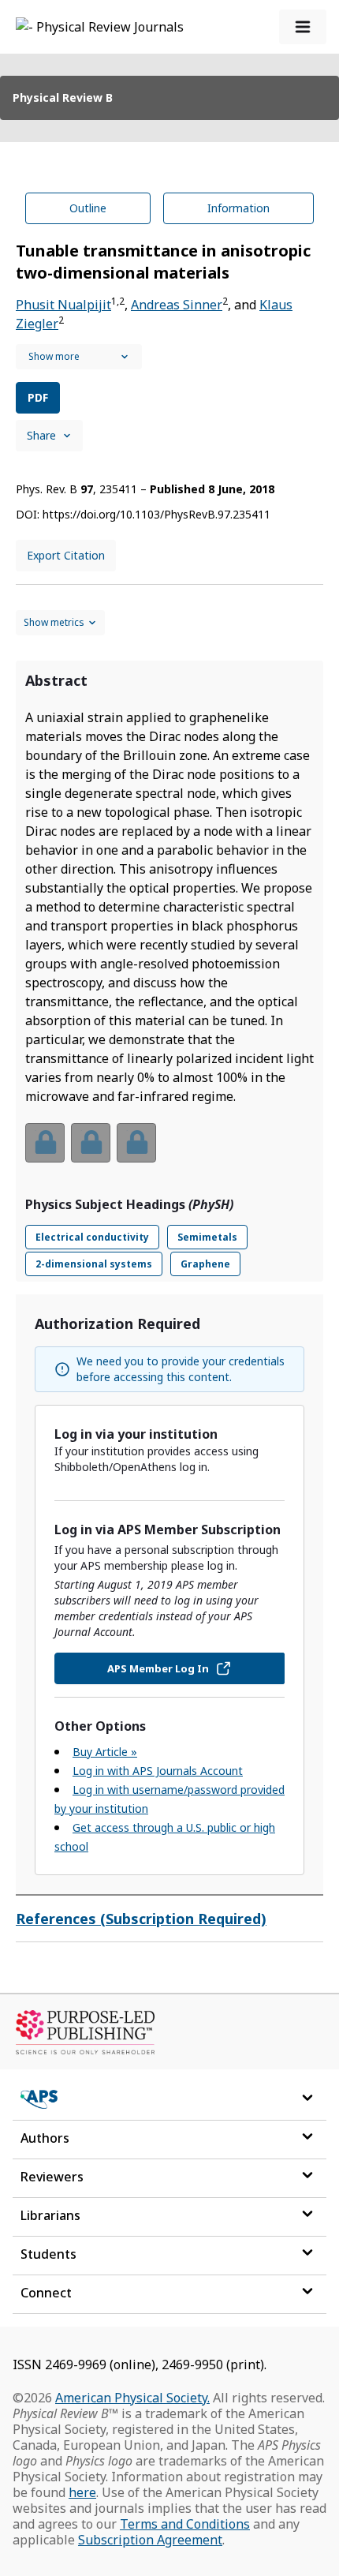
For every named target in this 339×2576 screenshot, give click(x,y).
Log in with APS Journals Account (158, 1771)
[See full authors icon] (79, 357)
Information (238, 208)
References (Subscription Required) (141, 1919)
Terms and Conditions (185, 2524)
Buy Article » (105, 1752)
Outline (88, 208)
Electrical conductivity (92, 1237)
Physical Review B (63, 97)
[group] (169, 1153)
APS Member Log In (158, 1668)
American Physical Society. (132, 2398)
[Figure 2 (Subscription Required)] (91, 1143)
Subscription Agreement (150, 2540)
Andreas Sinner (177, 305)
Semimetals (207, 1237)
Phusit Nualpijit (63, 305)
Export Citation (66, 555)
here (82, 2492)
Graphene (205, 1264)
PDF (38, 397)
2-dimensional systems (94, 1264)
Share (41, 435)
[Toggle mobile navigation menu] (303, 27)
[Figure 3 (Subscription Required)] (136, 1143)
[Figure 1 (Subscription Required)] (45, 1143)
